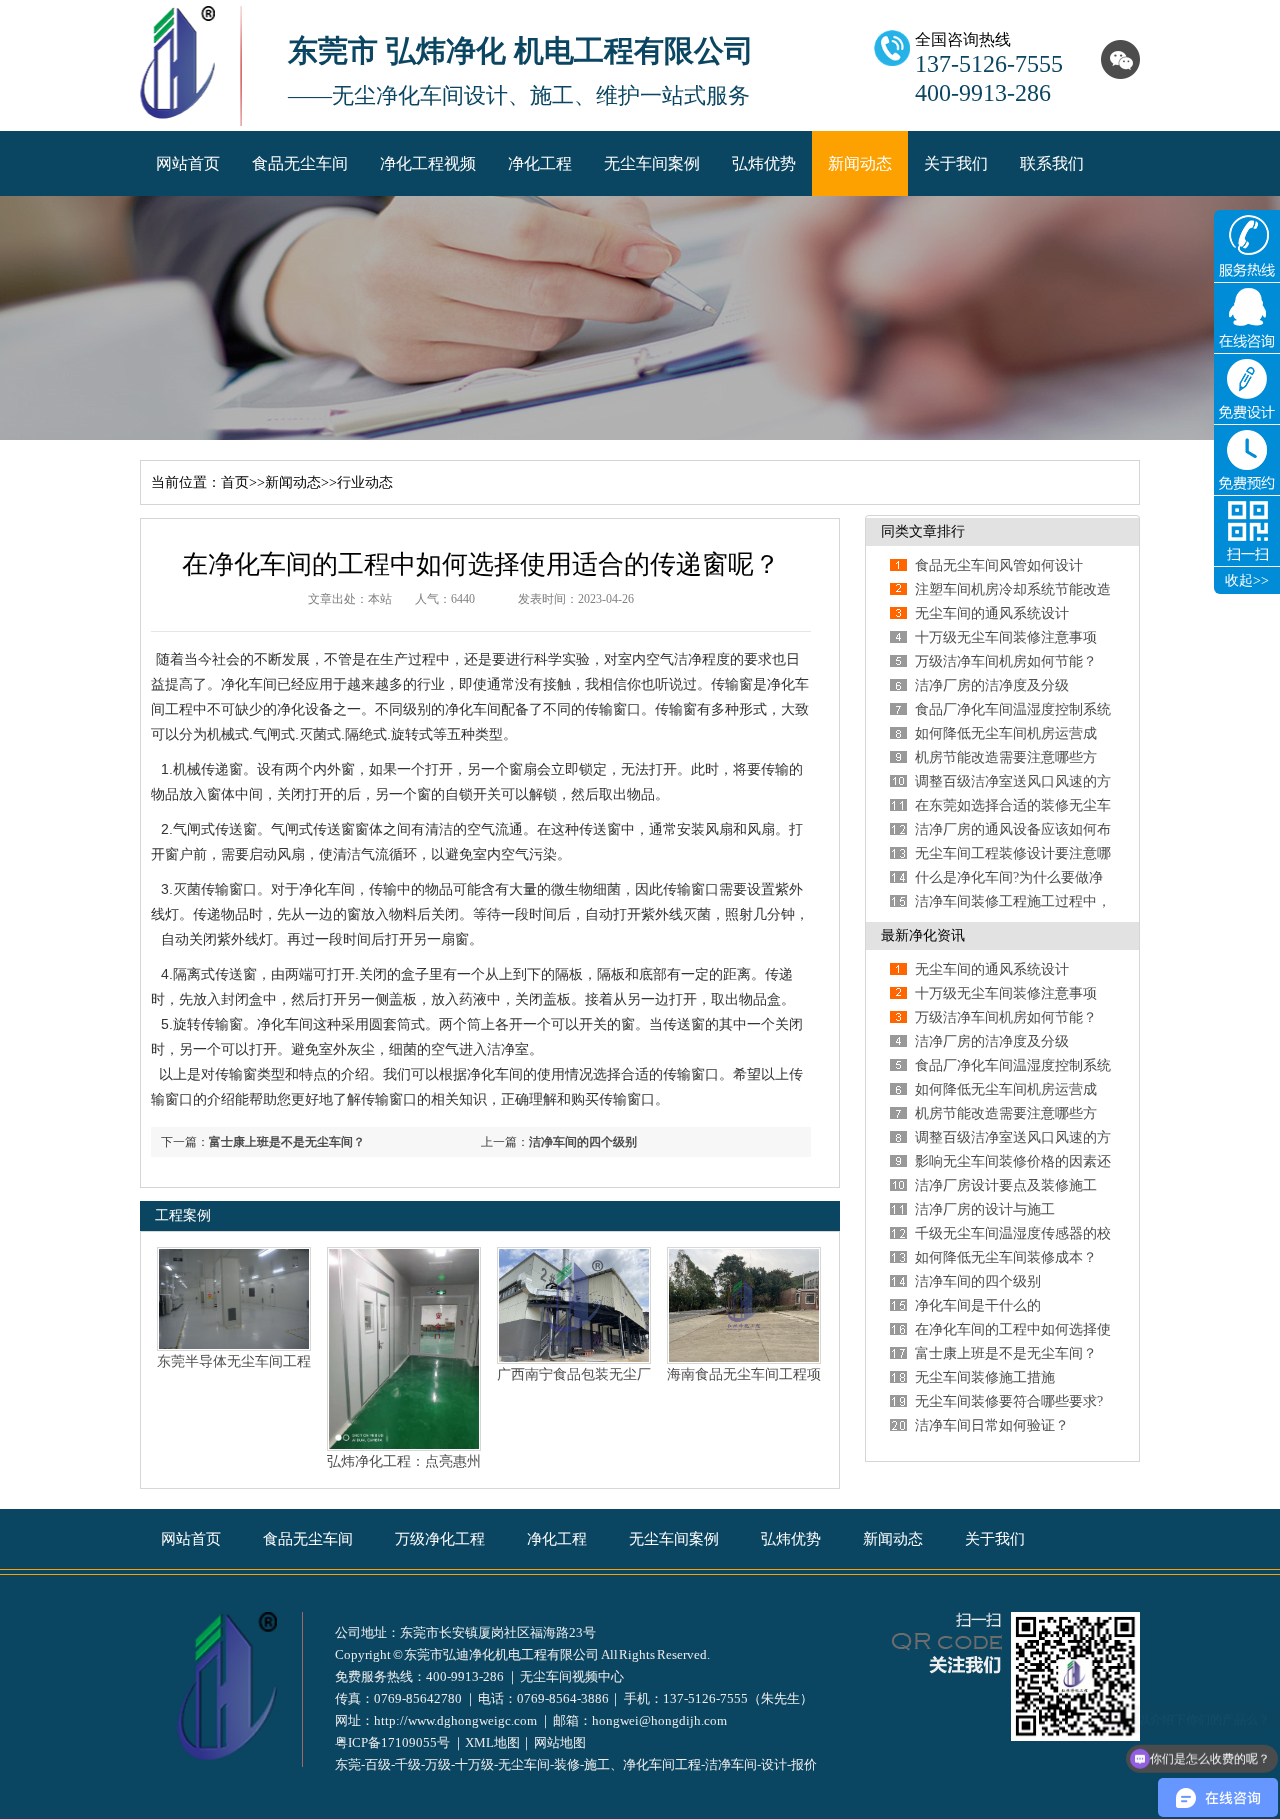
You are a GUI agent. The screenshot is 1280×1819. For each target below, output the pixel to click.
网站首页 (188, 163)
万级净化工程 (440, 1539)
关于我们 (956, 163)
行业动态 (365, 482)
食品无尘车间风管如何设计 (999, 565)
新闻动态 (860, 163)
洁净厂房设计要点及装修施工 (1006, 1185)
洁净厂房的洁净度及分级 (992, 685)
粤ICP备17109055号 (392, 1742)
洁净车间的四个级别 (583, 1142)
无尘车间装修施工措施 (985, 1377)
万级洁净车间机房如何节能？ (1006, 661)
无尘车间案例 (652, 163)
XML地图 (492, 1742)
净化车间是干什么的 (978, 1305)
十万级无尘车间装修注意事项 (1006, 637)
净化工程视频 (428, 163)
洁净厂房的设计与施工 (985, 1209)
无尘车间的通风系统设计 (992, 613)
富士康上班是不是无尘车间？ (287, 1142)
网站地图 (560, 1742)
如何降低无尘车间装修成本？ (1006, 1257)
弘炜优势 (764, 163)
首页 (235, 482)
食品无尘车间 (300, 163)
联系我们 (1052, 163)
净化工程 (540, 163)
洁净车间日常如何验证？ (992, 1425)
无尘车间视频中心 (572, 1676)
